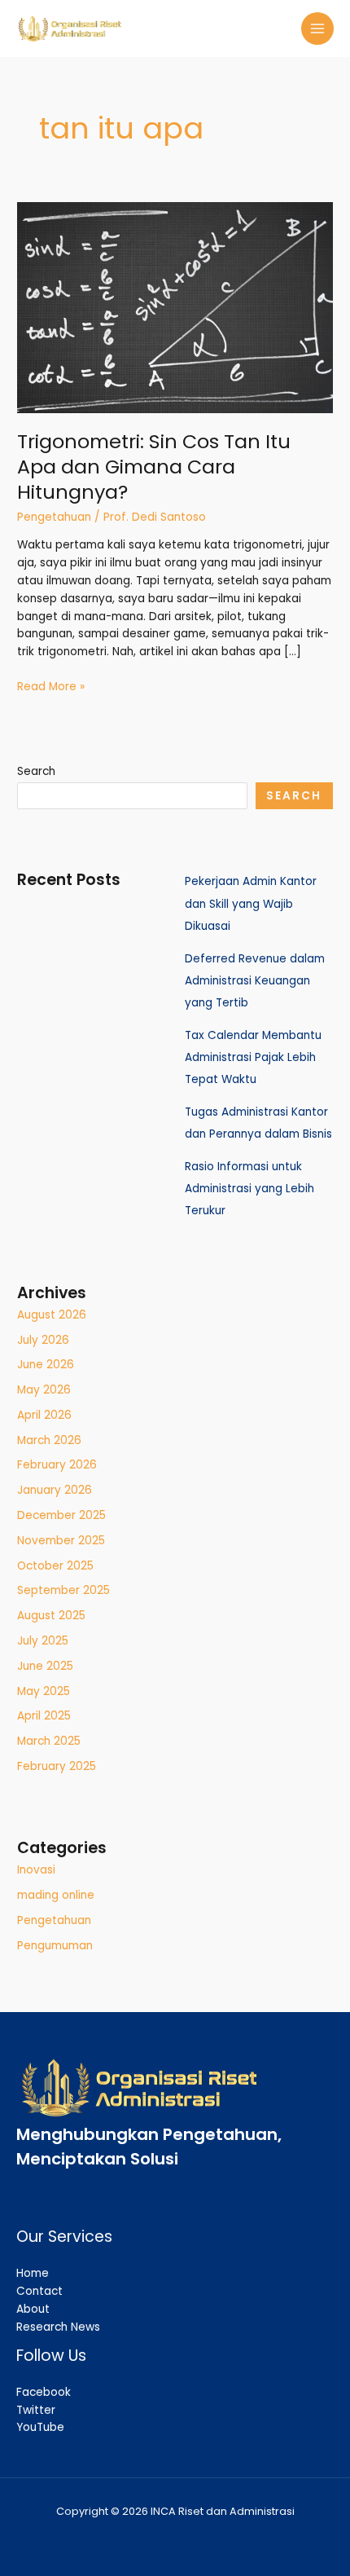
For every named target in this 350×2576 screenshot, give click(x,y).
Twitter (36, 2410)
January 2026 (55, 1490)
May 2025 (44, 1691)
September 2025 (63, 1590)
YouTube (40, 2427)
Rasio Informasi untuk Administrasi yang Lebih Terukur (249, 1189)
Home (33, 2273)
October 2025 (55, 1566)
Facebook (44, 2392)
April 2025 (44, 1716)
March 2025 (49, 1741)
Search (36, 771)
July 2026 (43, 1340)
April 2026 (44, 1415)
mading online (56, 1895)
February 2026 (57, 1465)
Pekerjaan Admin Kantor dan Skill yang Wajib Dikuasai (251, 904)
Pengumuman (55, 1946)
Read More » (51, 686)
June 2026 (46, 1365)
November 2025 (61, 1541)
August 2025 (51, 1616)
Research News (58, 2327)
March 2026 (49, 1440)
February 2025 (57, 1766)
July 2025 (43, 1641)
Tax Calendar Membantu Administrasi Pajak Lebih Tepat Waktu (253, 1058)
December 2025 (61, 1515)
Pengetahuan (54, 517)
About (33, 2309)
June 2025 (45, 1666)
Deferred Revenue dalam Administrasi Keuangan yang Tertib (255, 981)
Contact (39, 2291)
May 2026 (44, 1390)
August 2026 (52, 1315)
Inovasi (36, 1870)
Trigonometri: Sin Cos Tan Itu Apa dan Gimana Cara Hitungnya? (154, 467)
